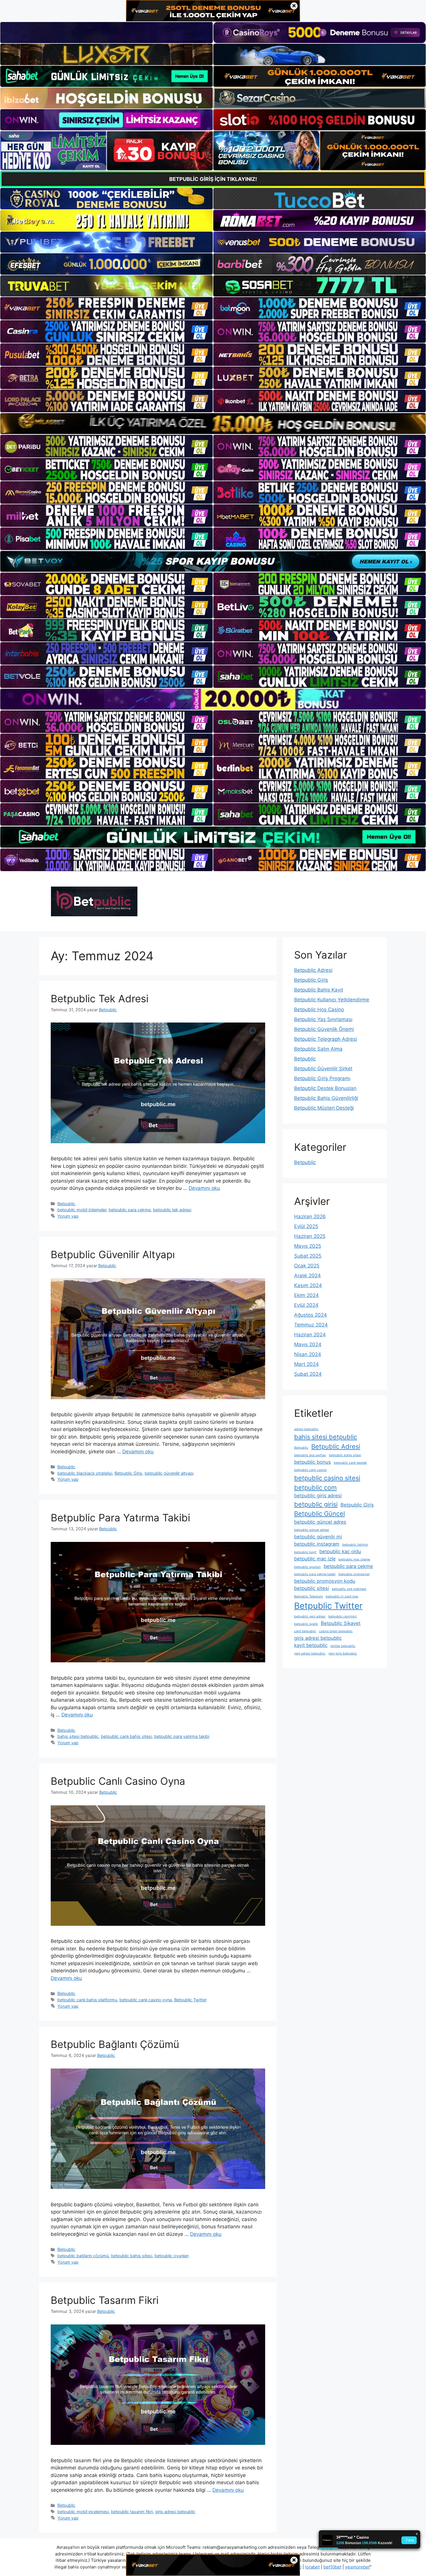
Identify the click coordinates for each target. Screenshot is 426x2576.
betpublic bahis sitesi (132, 2256)
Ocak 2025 (307, 1266)
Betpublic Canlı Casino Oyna (118, 1781)
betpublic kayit (305, 1552)
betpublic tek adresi (172, 1210)
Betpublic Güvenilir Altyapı (113, 1254)
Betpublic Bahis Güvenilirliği (326, 1098)
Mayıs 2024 (308, 1344)
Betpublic (66, 1204)
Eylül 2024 (306, 1305)
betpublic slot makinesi (349, 1589)
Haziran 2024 (310, 1335)
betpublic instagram (317, 1544)
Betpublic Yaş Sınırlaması (323, 1019)
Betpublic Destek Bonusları (325, 1088)
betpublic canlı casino (310, 1470)
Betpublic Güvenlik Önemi (324, 1029)
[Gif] (213, 424)
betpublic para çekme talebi (315, 1574)
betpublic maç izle (315, 1559)
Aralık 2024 (307, 1276)
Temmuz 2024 (311, 1325)
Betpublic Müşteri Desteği (324, 1108)
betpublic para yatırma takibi (182, 1736)
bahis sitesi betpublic (78, 1736)
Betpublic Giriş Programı (322, 1078)
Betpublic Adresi (313, 970)
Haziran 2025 (310, 1236)
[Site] (106, 308)
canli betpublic (305, 1631)
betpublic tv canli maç (342, 1596)
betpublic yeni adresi (310, 1616)
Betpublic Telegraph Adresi (326, 1039)
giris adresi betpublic (175, 2512)
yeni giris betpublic (343, 1653)
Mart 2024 (306, 1364)
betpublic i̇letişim (355, 1545)
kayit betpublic (311, 1645)
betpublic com (315, 1487)
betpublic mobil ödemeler (82, 1210)
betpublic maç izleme (354, 1559)
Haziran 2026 (310, 1216)
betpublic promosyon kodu (325, 1581)
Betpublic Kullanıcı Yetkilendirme (332, 1000)
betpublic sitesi (312, 1588)
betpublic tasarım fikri (132, 2512)
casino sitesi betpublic (336, 1631)
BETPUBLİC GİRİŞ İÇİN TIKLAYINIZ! (213, 179)
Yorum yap (68, 1216)
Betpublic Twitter (190, 2000)
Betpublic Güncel (319, 1514)
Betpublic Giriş (128, 1473)
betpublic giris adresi (318, 1496)
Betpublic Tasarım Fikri (105, 2300)
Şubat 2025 (308, 1256)
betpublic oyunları (172, 2256)
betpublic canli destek (350, 1463)
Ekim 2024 (306, 1295)
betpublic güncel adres (320, 1522)
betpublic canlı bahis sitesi (126, 1736)
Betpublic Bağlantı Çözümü (115, 2044)
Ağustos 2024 (311, 1315)
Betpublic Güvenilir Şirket (323, 1069)
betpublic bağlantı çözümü (83, 2256)
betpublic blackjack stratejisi (85, 1473)
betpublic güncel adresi (312, 1530)
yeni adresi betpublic (310, 1653)
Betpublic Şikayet (341, 1623)
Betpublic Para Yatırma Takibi (120, 1518)
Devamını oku (204, 1188)
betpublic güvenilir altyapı (169, 1473)
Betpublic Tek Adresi (100, 998)
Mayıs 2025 (308, 1246)
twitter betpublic (343, 1646)
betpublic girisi (316, 1504)
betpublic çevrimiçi (343, 1616)
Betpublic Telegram (308, 1596)
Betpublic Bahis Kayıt (319, 990)
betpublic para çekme (130, 1210)
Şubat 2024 (308, 1374)
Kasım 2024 (308, 1285)
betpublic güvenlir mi (318, 1537)
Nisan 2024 (308, 1354)
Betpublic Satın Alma (318, 1049)
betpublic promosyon (354, 1574)
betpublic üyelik (306, 1624)
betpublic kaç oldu (340, 1551)
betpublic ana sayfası (310, 1455)
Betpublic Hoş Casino (319, 1009)
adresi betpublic (306, 1429)
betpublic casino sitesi (327, 1478)
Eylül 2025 (306, 1226)
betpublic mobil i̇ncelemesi (83, 2512)
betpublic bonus (313, 1462)
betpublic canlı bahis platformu (87, 2000)
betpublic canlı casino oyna (146, 2000)
